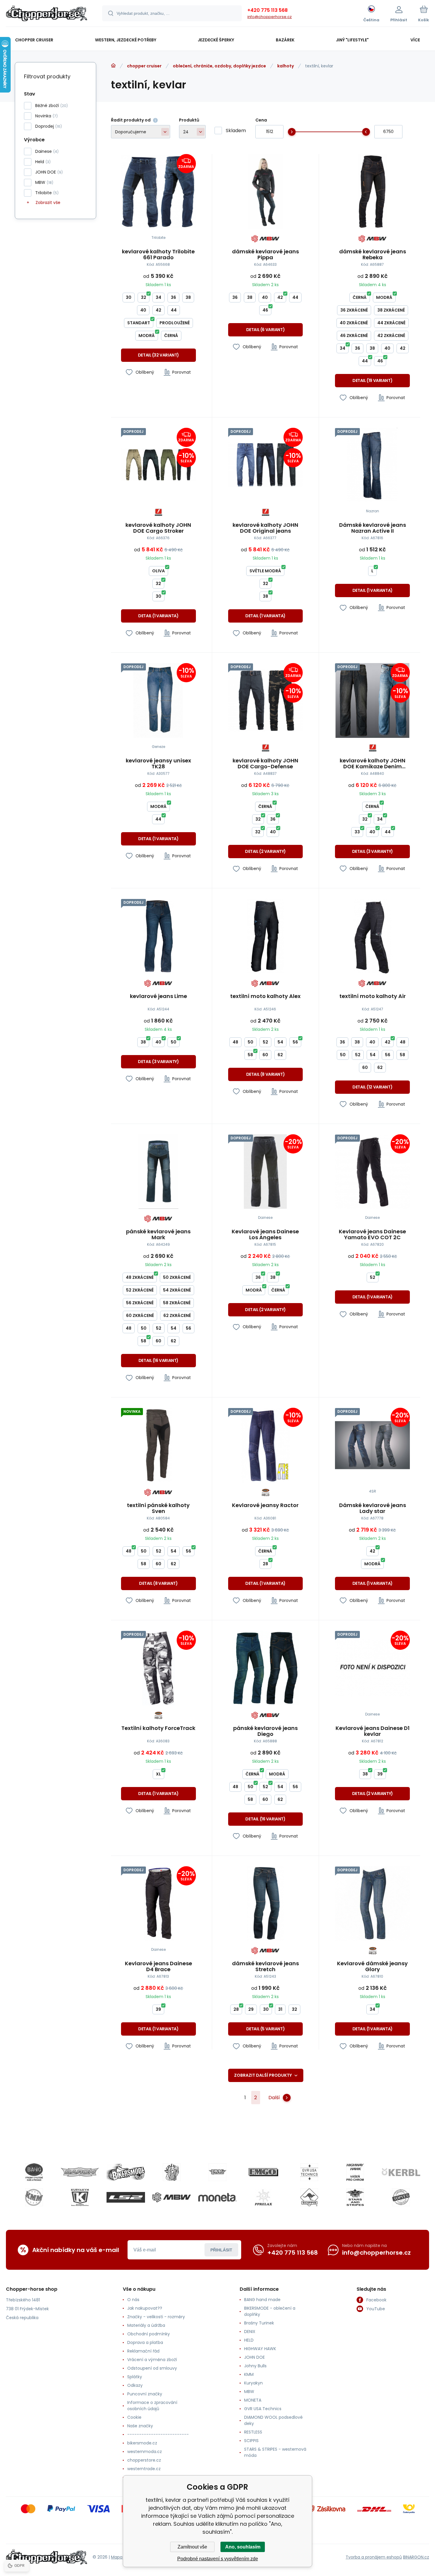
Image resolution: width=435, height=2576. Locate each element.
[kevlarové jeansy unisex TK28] (158, 700)
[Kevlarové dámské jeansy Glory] (372, 1904)
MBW (249, 2392)
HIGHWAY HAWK (260, 2349)
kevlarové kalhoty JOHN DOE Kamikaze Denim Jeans (373, 764)
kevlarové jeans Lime (158, 997)
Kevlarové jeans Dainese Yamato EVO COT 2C (372, 1234)
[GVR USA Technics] (309, 2172)
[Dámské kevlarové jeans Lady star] (372, 1445)
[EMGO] (263, 2172)
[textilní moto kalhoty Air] (372, 936)
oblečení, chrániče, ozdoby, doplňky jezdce (219, 66)
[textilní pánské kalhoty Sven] (158, 1445)
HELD (249, 2340)
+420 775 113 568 (268, 10)
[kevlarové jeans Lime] (158, 936)
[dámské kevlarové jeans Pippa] (266, 191)
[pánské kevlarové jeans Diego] (266, 1668)
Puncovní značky (145, 2394)
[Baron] (80, 2172)
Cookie (134, 2417)
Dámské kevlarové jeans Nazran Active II (373, 528)
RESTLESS (253, 2432)
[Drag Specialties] (217, 2172)
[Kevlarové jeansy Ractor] (266, 1445)
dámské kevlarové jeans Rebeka (373, 255)
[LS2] (126, 2197)
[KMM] (34, 2197)
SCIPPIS (251, 2441)
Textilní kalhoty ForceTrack (158, 1728)
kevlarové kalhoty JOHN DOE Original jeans (265, 528)
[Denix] (172, 2172)
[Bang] (34, 2172)
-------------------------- (158, 2434)
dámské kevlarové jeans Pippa (265, 255)
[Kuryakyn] (80, 2197)
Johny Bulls (255, 2366)
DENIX (250, 2332)
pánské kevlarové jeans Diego (265, 1731)
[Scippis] (309, 2197)
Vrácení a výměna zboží (152, 2360)
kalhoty (286, 66)
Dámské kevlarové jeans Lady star (373, 1508)
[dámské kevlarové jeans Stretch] (266, 1904)
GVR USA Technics (263, 2409)
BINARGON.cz (416, 2557)
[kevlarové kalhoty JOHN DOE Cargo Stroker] (158, 465)
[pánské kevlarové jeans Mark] (158, 1172)
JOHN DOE (254, 2357)
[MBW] (172, 2197)
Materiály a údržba (146, 2325)
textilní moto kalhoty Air (373, 997)
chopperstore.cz (144, 2460)
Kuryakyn (253, 2383)
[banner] (47, 14)
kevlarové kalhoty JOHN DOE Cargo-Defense (265, 764)
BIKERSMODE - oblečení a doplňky (270, 2311)
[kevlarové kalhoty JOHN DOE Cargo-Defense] (266, 700)
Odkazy (135, 2385)
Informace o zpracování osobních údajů (152, 2406)
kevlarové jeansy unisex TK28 (158, 764)
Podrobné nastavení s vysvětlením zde (218, 2559)
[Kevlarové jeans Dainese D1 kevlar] (372, 1668)
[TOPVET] (401, 2197)
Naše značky (140, 2426)
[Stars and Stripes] (355, 2197)
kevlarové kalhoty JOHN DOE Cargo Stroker (158, 528)
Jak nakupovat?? (145, 2308)
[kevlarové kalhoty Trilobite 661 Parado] (158, 191)
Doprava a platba (145, 2342)
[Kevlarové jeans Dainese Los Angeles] (266, 1172)
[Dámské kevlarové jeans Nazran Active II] (372, 465)
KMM (249, 2374)
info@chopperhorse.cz (270, 17)
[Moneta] (217, 2197)
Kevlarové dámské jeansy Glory (372, 1966)
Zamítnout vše (192, 2547)
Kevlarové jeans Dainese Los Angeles (265, 1234)
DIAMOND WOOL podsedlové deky (273, 2420)
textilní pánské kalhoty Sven (158, 1508)
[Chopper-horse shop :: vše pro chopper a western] (113, 66)
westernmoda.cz (145, 2452)
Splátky (135, 2377)
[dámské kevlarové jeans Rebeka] (372, 191)
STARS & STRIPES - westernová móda (275, 2452)
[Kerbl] (401, 2172)
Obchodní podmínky (149, 2334)
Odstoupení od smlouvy (152, 2368)
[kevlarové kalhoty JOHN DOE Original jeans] (266, 465)
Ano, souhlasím (243, 2547)
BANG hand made (262, 2300)
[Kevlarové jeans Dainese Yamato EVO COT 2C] (372, 1172)
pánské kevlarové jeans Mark (158, 1234)
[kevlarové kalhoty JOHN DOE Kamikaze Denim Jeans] (372, 700)
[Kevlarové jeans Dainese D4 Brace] (158, 1904)
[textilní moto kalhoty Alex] (266, 936)
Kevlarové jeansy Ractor (265, 1506)
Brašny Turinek (259, 2323)
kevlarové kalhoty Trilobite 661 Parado (158, 255)
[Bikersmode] (126, 2172)
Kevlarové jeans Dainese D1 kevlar (373, 1731)
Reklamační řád (143, 2351)
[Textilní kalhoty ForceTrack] (158, 1668)
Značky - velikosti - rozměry (156, 2317)
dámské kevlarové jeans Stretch (265, 1966)
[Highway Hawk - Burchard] (355, 2172)
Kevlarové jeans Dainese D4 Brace (158, 1966)
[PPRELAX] (263, 2197)
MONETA (253, 2400)
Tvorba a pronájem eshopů (374, 2557)
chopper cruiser (144, 66)
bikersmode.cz (142, 2443)
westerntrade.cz (144, 2469)
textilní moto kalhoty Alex (265, 997)
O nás (133, 2300)
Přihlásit (221, 2250)
